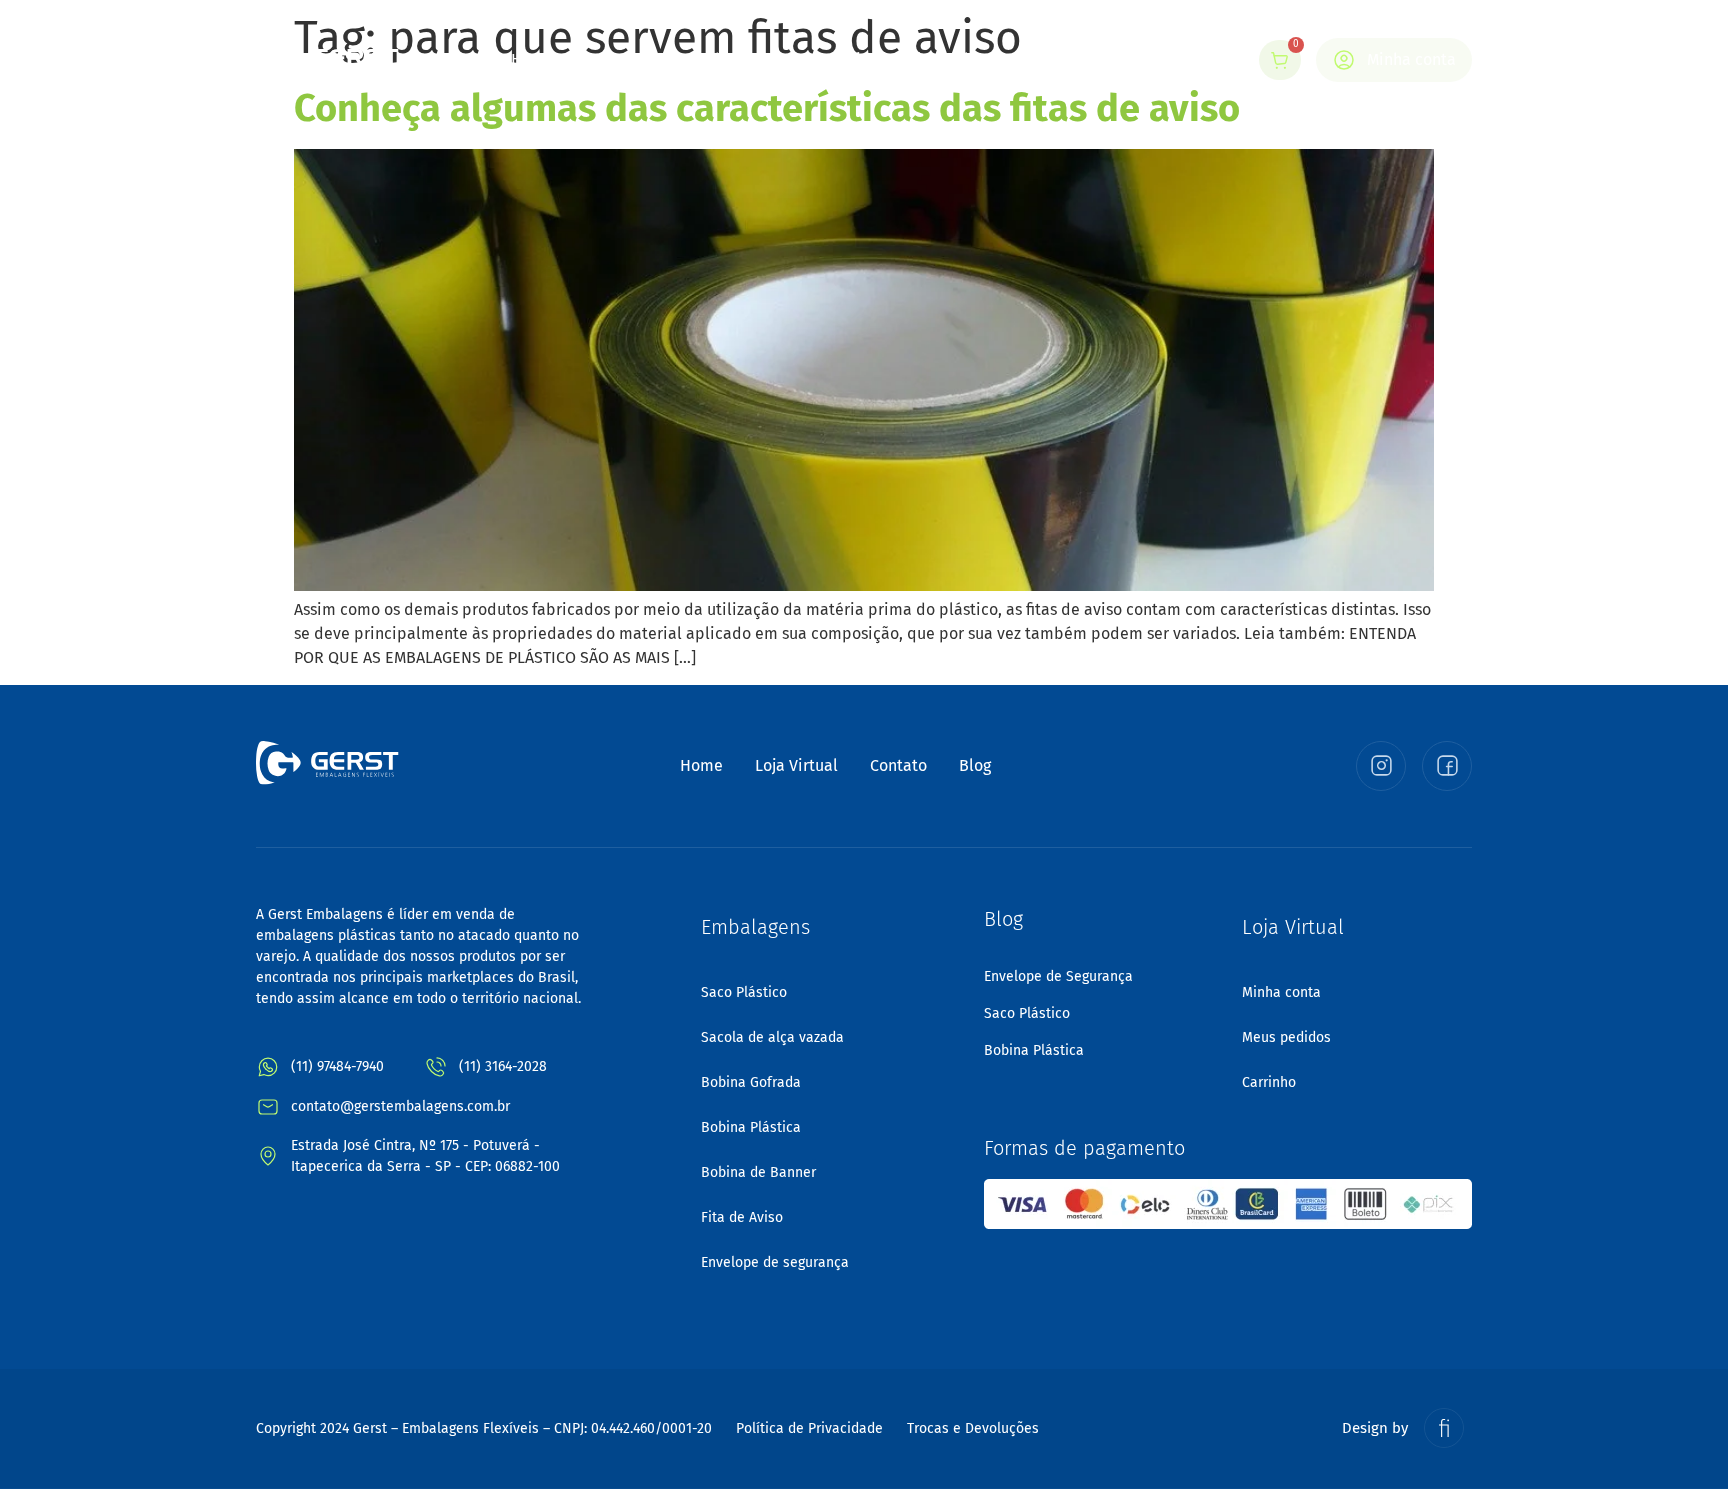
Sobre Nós (623, 59)
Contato (1046, 59)
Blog (970, 59)
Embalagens (736, 59)
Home (532, 59)
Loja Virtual (880, 59)
